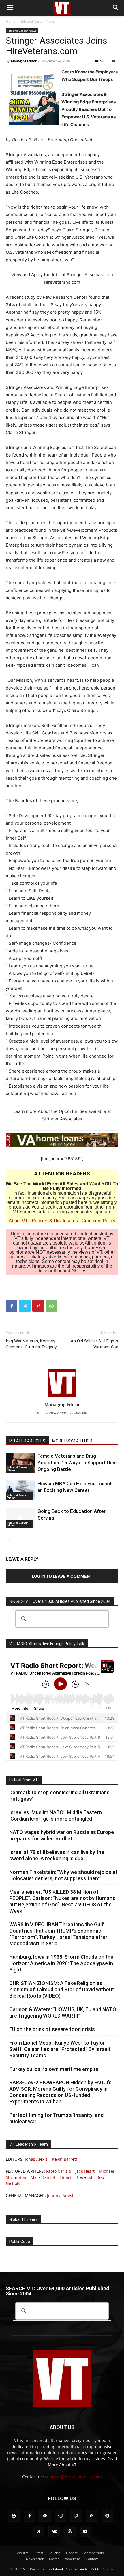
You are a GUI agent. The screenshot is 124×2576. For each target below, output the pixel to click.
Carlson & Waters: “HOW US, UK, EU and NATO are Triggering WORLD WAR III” (63, 2012)
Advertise (73, 2559)
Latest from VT (24, 1780)
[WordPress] (70, 2532)
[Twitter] (25, 1306)
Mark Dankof (43, 2177)
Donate (72, 2553)
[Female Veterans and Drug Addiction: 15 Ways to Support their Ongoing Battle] (20, 1463)
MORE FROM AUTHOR (72, 1441)
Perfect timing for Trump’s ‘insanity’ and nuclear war (56, 2118)
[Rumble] (76, 2516)
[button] (10, 8)
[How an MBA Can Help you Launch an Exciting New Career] (20, 1490)
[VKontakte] (54, 2532)
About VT (18, 1221)
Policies (55, 2553)
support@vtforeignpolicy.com (73, 2477)
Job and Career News (38, 21)
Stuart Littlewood (76, 2177)
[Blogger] (14, 2516)
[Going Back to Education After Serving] (20, 1518)
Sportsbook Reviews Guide (67, 2569)
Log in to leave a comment (62, 1576)
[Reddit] (61, 2516)
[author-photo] (62, 1396)
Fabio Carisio (59, 2171)
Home (11, 21)
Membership (94, 2553)
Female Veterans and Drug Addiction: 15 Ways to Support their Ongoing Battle (77, 1463)
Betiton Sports (102, 2569)
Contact (92, 2559)
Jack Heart (85, 2171)
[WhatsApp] (51, 1306)
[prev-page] (9, 1539)
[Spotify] (107, 2516)
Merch (54, 2559)
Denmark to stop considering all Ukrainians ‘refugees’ (59, 1796)
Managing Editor (24, 61)
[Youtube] (85, 2532)
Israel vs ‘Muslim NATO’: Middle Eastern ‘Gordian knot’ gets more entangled (56, 1815)
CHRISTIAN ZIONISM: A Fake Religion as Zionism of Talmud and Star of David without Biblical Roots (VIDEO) (62, 1989)
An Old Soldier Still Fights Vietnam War (94, 1344)
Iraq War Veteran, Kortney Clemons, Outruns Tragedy (31, 1344)
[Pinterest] (38, 1306)
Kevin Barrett (65, 2159)
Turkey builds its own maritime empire (54, 2069)
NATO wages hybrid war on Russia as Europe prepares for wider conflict (62, 1835)
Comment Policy (98, 1221)
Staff (39, 2553)
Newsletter (35, 2559)
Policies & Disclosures (55, 1221)
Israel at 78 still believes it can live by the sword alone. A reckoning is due (57, 1855)
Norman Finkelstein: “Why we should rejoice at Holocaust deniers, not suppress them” (63, 1875)
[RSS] (92, 2516)
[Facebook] (12, 1306)
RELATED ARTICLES (27, 1441)
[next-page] (19, 1539)
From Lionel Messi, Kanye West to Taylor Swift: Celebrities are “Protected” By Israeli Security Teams (60, 2049)
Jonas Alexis (36, 2159)
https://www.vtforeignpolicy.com (62, 1413)
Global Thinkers (24, 2219)
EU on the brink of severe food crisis (52, 2029)
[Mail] (45, 2516)
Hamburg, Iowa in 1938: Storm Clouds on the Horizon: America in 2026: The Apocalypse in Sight (61, 1963)
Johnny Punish (61, 2195)
